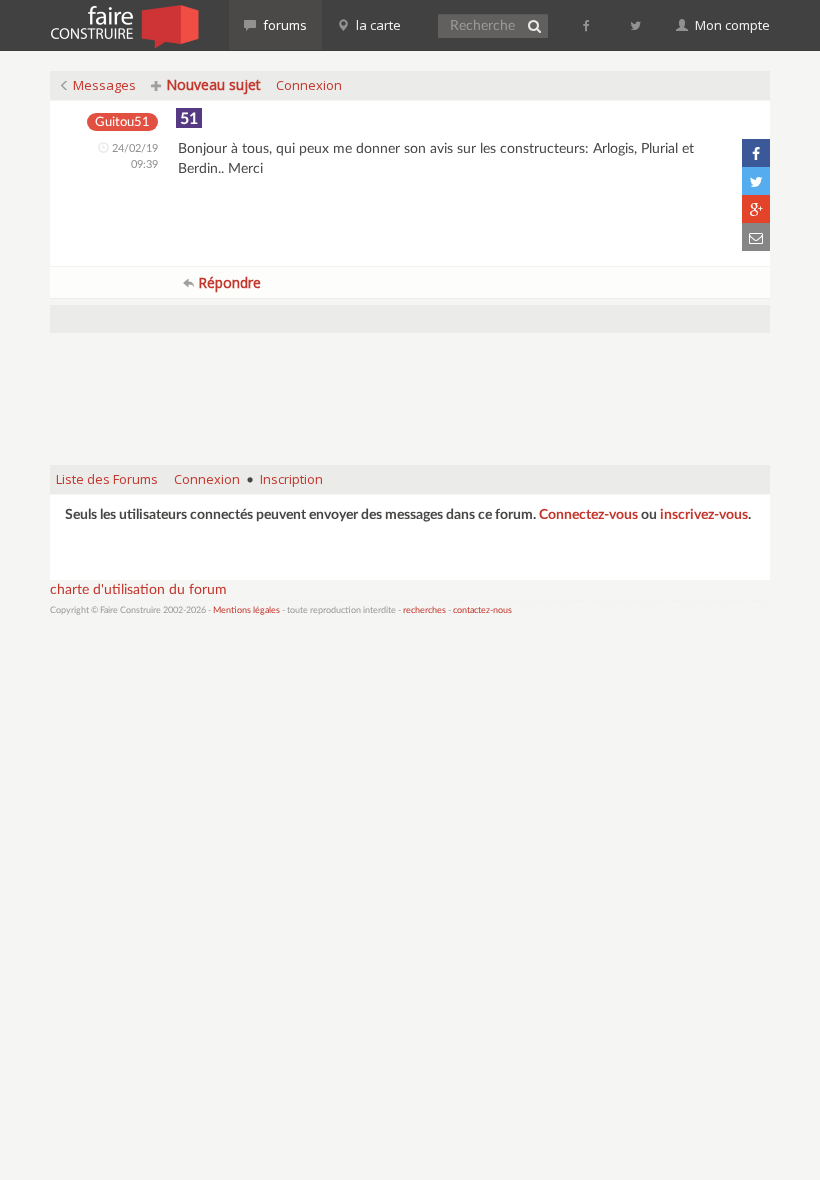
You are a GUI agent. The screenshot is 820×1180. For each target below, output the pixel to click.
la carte (377, 25)
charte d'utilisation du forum (138, 590)
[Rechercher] (534, 26)
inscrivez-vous (704, 515)
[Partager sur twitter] (756, 181)
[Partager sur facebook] (756, 153)
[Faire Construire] (123, 25)
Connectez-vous (588, 515)
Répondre (227, 282)
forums (283, 25)
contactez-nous (482, 610)
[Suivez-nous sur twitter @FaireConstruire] (636, 25)
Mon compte (731, 25)
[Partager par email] (756, 237)
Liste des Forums (107, 479)
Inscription (291, 479)
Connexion (309, 85)
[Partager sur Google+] (756, 209)
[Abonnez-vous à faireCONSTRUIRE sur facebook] (587, 25)
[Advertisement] (414, 399)
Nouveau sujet (211, 84)
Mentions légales (246, 610)
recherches (424, 610)
